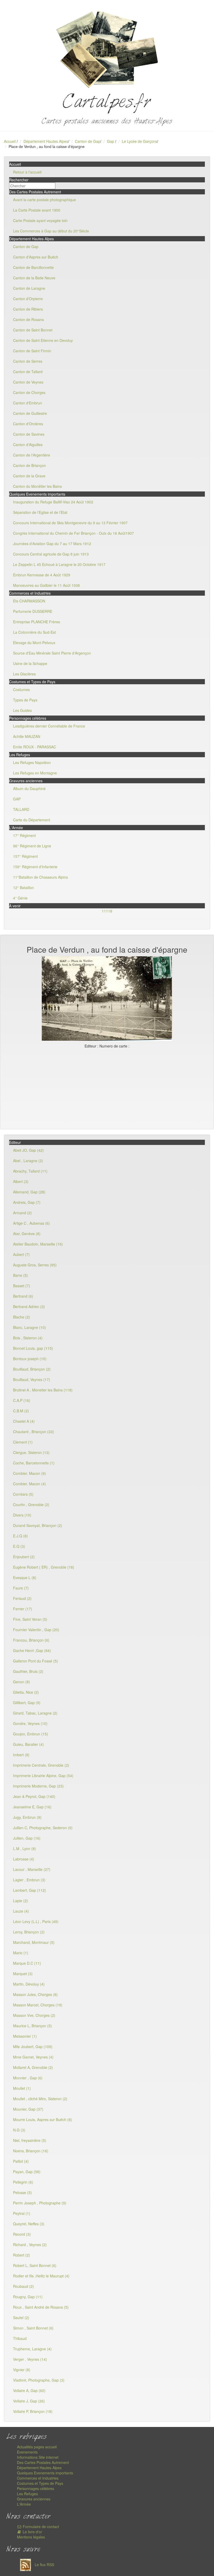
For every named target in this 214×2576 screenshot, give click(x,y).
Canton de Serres (28, 361)
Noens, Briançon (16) (31, 2151)
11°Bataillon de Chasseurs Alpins (40, 877)
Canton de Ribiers (28, 309)
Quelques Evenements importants (45, 2473)
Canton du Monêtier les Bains (37, 486)
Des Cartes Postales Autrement (43, 2462)
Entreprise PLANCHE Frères (37, 622)
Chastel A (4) (24, 1421)
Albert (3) (21, 1181)
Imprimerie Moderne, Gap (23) (38, 1786)
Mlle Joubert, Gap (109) (33, 2047)
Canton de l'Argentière (32, 455)
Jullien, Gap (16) (27, 1838)
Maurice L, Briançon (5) (32, 2026)
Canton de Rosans (28, 319)
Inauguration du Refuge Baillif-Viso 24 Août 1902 (53, 502)
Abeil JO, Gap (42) (28, 1150)
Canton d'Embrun (28, 403)
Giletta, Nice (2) (26, 1692)
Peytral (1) (22, 2213)
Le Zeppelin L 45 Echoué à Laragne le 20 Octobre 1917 (59, 564)
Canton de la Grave (29, 476)
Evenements (27, 2452)
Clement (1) (23, 1442)
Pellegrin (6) (23, 2182)
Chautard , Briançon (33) (34, 1432)
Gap (111, 141)
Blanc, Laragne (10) (29, 1327)
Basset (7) (22, 1286)
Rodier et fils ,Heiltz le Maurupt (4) (41, 2276)
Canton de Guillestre (30, 413)
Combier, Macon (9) (29, 1473)
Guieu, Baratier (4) (28, 1744)
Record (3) (22, 2234)
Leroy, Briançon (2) (29, 1932)
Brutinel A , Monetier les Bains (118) (43, 1390)
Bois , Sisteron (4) (28, 1338)
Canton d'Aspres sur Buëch (36, 257)
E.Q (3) (19, 1546)
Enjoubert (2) (24, 1557)
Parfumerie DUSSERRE (33, 611)
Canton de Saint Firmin (32, 351)
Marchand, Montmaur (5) (34, 1942)
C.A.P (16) (22, 1400)
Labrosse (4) (24, 1859)
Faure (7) (21, 1588)
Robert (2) (22, 2255)
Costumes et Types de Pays (40, 2483)
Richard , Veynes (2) (30, 2245)
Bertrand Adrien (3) (29, 1307)
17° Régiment (24, 835)
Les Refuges (27, 2494)
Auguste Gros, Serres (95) (35, 1265)
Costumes (21, 689)
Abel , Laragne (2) (28, 1161)
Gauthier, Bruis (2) (28, 1671)
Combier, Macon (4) (29, 1484)
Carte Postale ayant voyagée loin (40, 220)
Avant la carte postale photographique (44, 200)
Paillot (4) (21, 2161)
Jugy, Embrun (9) (27, 1817)
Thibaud (20, 2338)
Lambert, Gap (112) (29, 1890)
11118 (107, 911)
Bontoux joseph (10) (30, 1359)
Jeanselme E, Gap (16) (32, 1807)
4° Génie (20, 898)
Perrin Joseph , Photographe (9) (40, 2203)
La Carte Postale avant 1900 (37, 210)
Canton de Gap (88, 141)
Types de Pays (25, 700)
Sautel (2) (21, 2318)
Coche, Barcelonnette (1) (34, 1463)
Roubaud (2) (23, 2286)
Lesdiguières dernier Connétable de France (49, 726)
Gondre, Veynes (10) (30, 1723)
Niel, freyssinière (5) (30, 2140)
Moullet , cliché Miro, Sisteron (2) (40, 2099)
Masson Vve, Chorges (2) (34, 2015)
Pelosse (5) (22, 2192)
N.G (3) (19, 2130)
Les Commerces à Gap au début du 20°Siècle (51, 231)
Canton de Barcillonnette (33, 267)
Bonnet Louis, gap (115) (33, 1348)
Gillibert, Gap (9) (27, 1703)
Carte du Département (32, 820)
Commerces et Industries (38, 2478)
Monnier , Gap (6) (28, 2078)
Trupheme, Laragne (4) (32, 2349)
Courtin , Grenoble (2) (31, 1505)
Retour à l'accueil (27, 172)
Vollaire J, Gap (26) (29, 2401)
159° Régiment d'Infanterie (35, 867)
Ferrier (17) (23, 1609)
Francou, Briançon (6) (31, 1640)
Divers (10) (22, 1515)
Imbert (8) (21, 1755)
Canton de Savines (29, 434)
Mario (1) (21, 1953)
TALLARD (21, 809)
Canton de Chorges (29, 392)
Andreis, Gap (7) (27, 1202)
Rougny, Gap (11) (28, 2297)
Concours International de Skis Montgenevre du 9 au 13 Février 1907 (70, 523)
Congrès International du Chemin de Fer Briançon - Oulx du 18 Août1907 (73, 533)
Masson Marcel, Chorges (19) (38, 2005)
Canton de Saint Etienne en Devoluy (43, 340)
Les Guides (22, 710)
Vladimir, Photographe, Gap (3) (39, 2380)
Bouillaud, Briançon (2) (32, 1369)
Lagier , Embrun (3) (29, 1880)
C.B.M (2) (21, 1411)
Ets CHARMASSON (29, 601)
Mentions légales (31, 2537)
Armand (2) (22, 1213)
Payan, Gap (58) (27, 2172)
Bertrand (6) (23, 1296)
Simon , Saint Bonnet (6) (33, 2328)
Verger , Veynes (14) (30, 2359)
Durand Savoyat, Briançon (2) (38, 1525)
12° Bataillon (23, 888)
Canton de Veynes (28, 382)
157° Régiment (25, 856)
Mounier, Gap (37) (28, 2109)
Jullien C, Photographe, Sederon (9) (43, 1828)
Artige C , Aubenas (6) (31, 1223)
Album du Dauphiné (29, 788)
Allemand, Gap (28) (29, 1192)
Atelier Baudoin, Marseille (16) (38, 1244)
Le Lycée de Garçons (139, 141)
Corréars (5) (23, 1494)
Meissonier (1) (25, 2036)
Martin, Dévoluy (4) (29, 1984)
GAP (17, 799)
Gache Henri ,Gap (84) (32, 1650)
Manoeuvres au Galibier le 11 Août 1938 (46, 585)
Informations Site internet (38, 2457)
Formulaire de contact (40, 2526)
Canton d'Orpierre (28, 299)
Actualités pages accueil (37, 2447)
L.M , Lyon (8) (25, 1848)
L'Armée (24, 2504)
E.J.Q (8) (20, 1536)
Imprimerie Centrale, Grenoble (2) (41, 1765)
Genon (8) (22, 1682)
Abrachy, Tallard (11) (30, 1171)
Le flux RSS (44, 2565)
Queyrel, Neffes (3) (29, 2224)
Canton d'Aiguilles (28, 445)
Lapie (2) (20, 1901)
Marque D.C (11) (27, 1963)
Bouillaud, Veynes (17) (32, 1379)
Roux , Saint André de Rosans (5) (41, 2307)
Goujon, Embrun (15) (31, 1734)
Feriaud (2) (22, 1598)
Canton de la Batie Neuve (34, 278)
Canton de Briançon (29, 465)
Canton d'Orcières (28, 424)
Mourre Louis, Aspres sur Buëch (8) (43, 2119)
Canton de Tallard (28, 372)
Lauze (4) (21, 1911)
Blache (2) (22, 1317)
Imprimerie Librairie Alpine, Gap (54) (43, 1776)
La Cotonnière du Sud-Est (34, 632)
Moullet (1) (22, 2088)
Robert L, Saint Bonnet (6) (35, 2265)
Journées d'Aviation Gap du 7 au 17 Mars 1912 (52, 544)
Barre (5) (20, 1275)
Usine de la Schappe (30, 663)
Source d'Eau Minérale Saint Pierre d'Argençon (52, 653)
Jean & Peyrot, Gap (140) (34, 1796)
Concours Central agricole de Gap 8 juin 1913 (51, 554)
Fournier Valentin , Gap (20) (36, 1630)
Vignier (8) (22, 2370)
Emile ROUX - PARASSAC (35, 747)
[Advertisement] (107, 1088)
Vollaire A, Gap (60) (29, 2390)
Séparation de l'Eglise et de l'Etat (40, 512)
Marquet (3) (23, 1974)
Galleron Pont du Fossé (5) (35, 1661)
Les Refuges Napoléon (32, 762)
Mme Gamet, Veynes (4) (33, 2057)
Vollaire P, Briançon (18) (33, 2411)
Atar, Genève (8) (27, 1234)
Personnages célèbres (35, 2488)
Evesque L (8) (25, 1577)
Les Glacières (24, 674)
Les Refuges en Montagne (35, 773)
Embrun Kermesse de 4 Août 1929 (42, 575)
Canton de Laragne (29, 288)
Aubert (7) (21, 1254)
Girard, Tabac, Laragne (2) (35, 1713)
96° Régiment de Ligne (32, 846)
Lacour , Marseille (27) (32, 1869)
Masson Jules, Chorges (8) (35, 1994)
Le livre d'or (32, 2532)
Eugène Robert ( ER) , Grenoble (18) (44, 1567)
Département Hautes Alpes (46, 141)
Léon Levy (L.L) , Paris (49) (36, 1921)
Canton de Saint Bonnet (33, 330)
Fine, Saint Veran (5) (30, 1619)
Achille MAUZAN (27, 736)
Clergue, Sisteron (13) (31, 1452)
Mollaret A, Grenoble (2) (33, 2067)
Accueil (10, 141)
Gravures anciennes (34, 2499)
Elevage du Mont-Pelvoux (34, 643)
